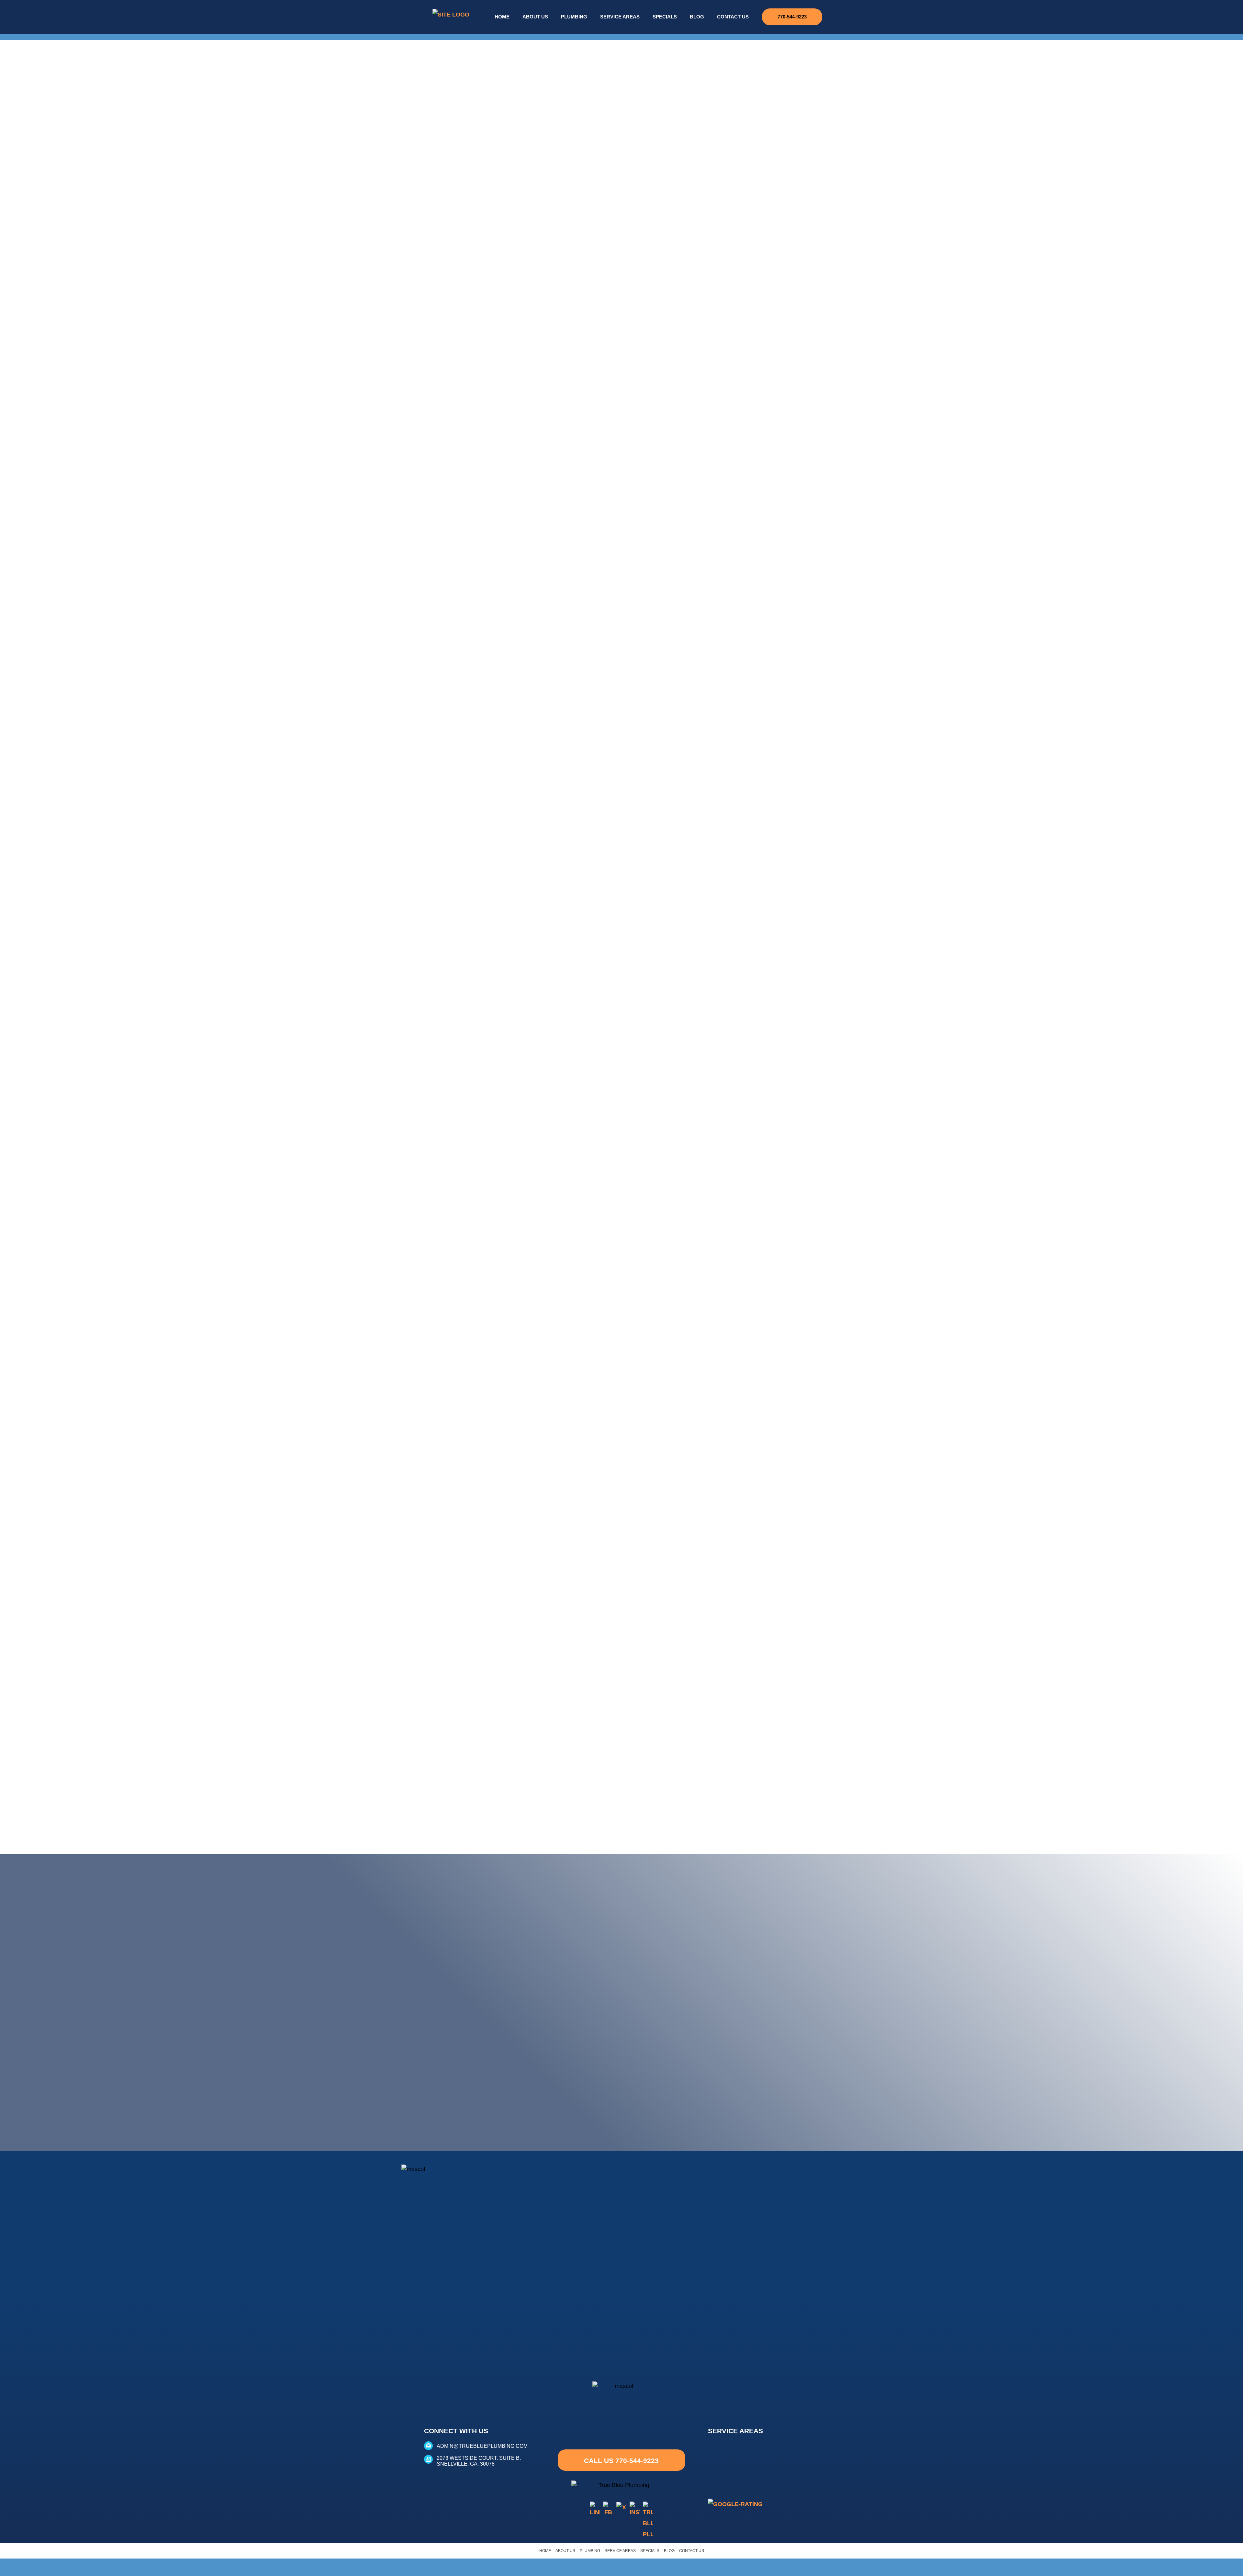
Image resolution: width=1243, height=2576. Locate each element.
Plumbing (574, 17)
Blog (697, 17)
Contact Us (733, 17)
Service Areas (620, 17)
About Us (535, 17)
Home (502, 17)
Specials (665, 17)
